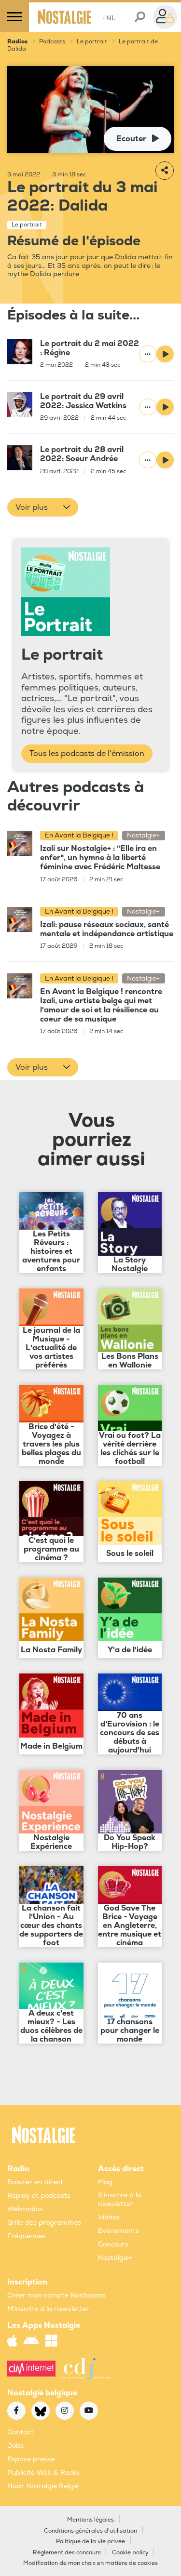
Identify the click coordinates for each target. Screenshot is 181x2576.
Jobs (15, 2446)
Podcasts (52, 42)
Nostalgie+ (115, 2258)
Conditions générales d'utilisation (90, 2531)
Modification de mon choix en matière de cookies (90, 2563)
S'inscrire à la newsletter (120, 2199)
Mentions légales (90, 2520)
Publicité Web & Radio (43, 2473)
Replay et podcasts (39, 2196)
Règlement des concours (67, 2553)
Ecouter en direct (35, 2182)
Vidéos (109, 2217)
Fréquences (26, 2236)
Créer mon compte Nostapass (56, 2295)
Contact (21, 2432)
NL (109, 18)
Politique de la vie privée (90, 2542)
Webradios (25, 2209)
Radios (17, 42)
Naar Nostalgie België (43, 2486)
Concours (113, 2244)
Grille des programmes (44, 2223)
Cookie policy (130, 2553)
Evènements (118, 2231)
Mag (105, 2182)
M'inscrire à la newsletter (48, 2309)
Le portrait (92, 42)
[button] (43, 507)
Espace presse (31, 2459)
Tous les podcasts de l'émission (87, 754)
